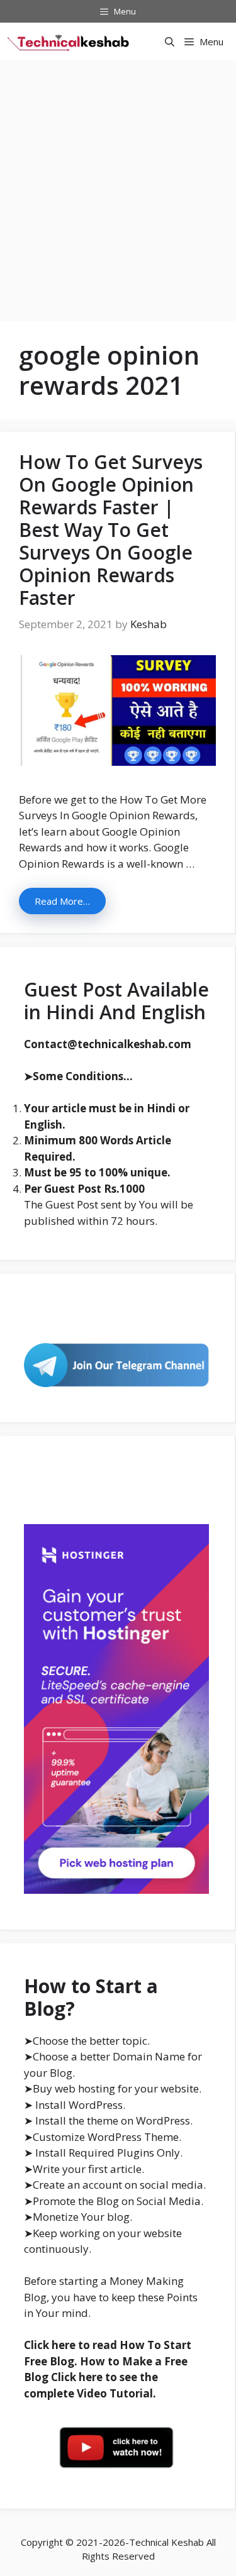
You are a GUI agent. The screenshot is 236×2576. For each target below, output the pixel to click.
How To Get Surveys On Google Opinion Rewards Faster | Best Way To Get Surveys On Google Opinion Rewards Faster (111, 530)
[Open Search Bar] (170, 41)
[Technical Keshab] (69, 41)
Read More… (62, 901)
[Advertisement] (118, 185)
